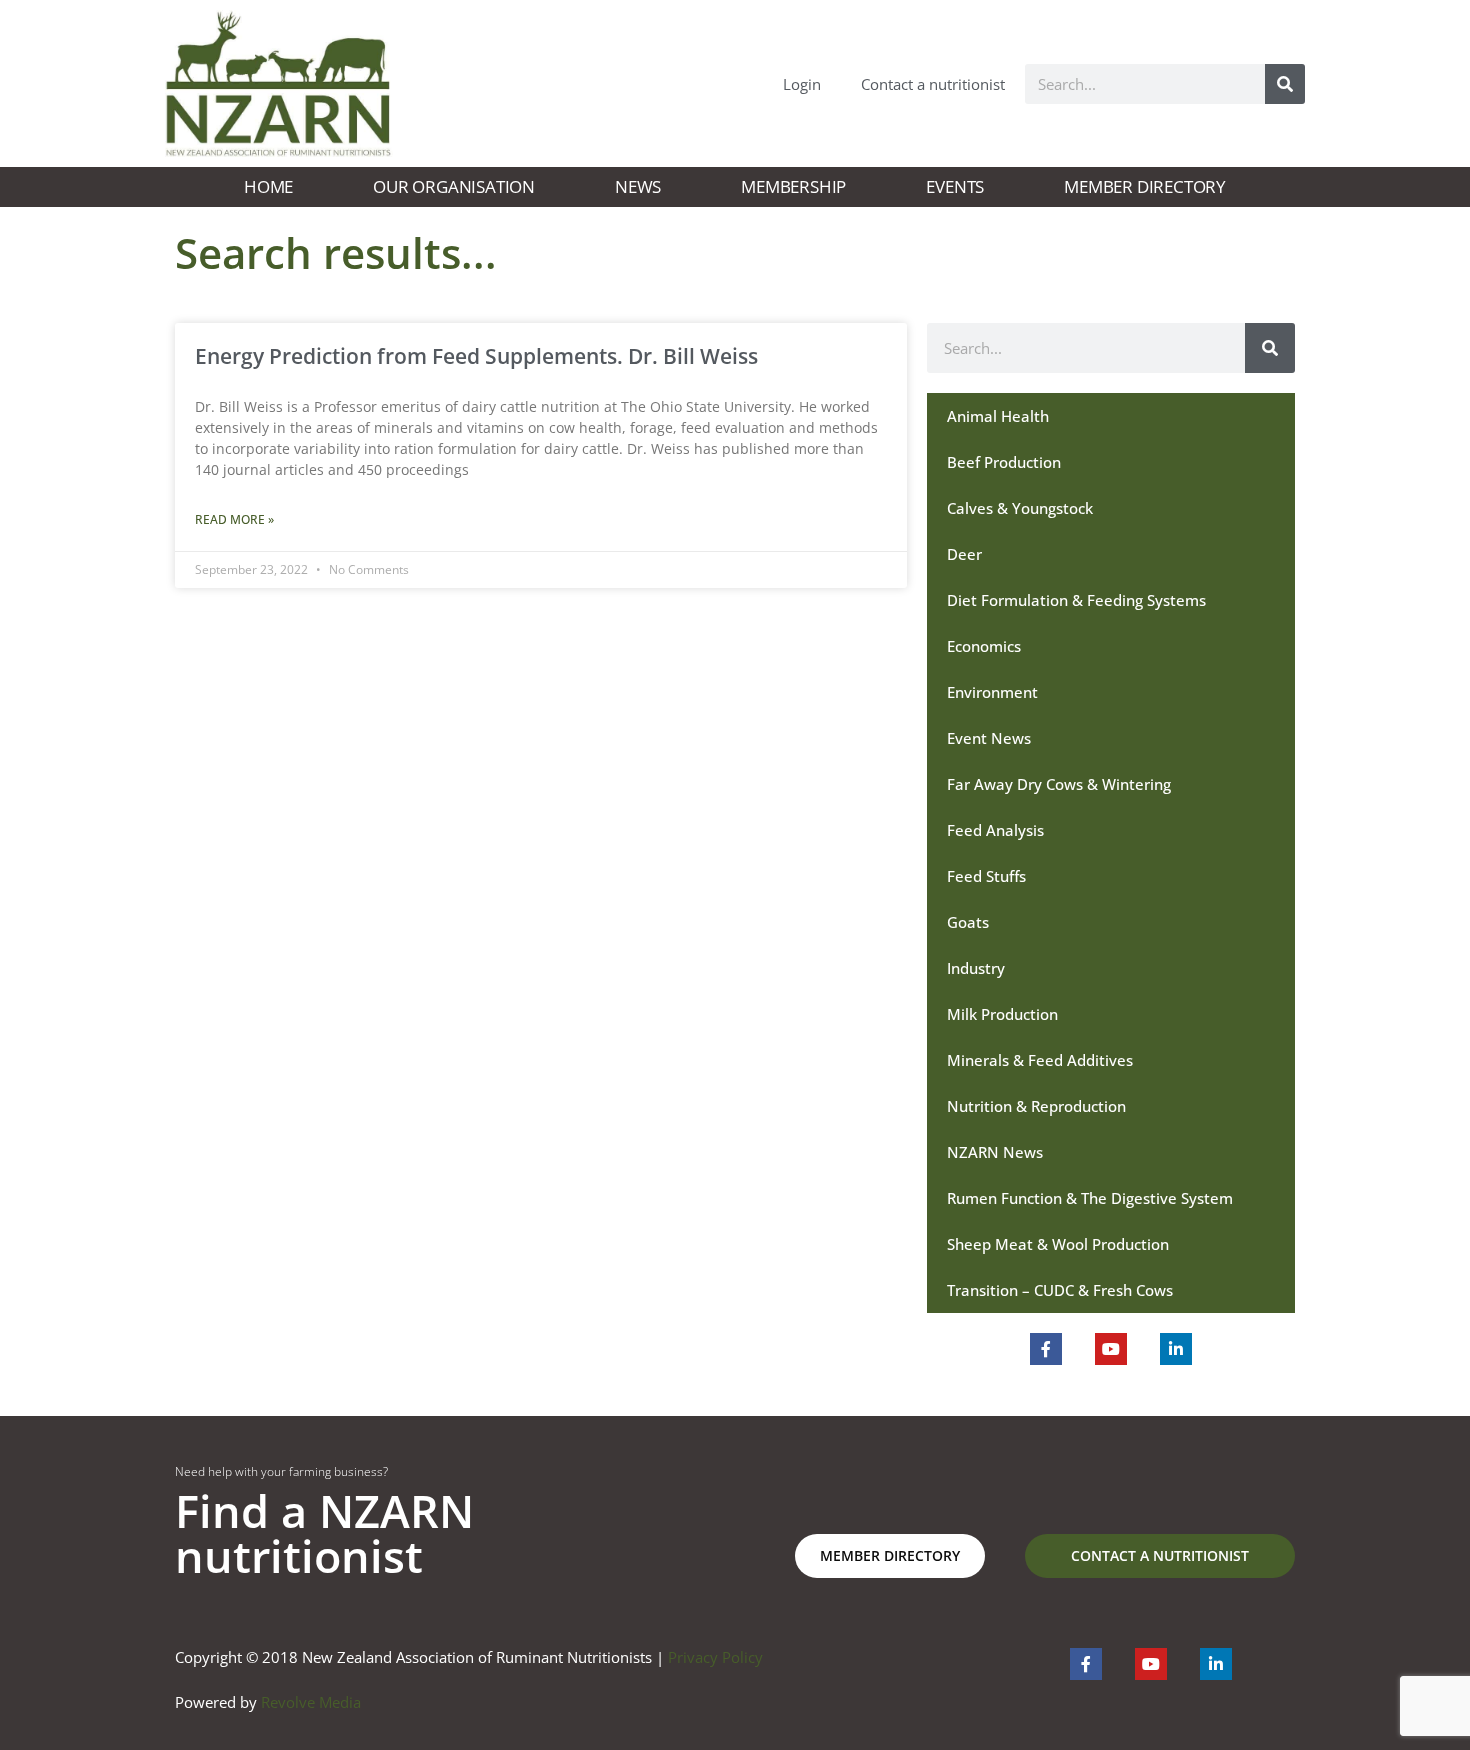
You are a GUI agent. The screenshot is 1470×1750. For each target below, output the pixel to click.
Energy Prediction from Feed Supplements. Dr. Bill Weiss (476, 356)
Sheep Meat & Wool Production (1058, 1244)
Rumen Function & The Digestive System (1090, 1198)
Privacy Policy (715, 1657)
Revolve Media (311, 1702)
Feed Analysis (995, 830)
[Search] (1285, 84)
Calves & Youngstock (1020, 508)
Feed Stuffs (986, 876)
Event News (989, 738)
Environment (992, 692)
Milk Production (1002, 1014)
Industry (976, 968)
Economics (984, 646)
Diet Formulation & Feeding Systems (1076, 600)
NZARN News (995, 1152)
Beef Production (1004, 462)
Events (955, 186)
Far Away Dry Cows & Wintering (1059, 784)
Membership (793, 186)
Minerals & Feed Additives (1040, 1060)
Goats (968, 922)
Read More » (234, 519)
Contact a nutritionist (933, 84)
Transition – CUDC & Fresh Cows (1060, 1290)
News (638, 186)
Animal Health (998, 416)
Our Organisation (454, 186)
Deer (964, 554)
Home (268, 186)
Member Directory (1145, 186)
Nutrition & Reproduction (1036, 1106)
